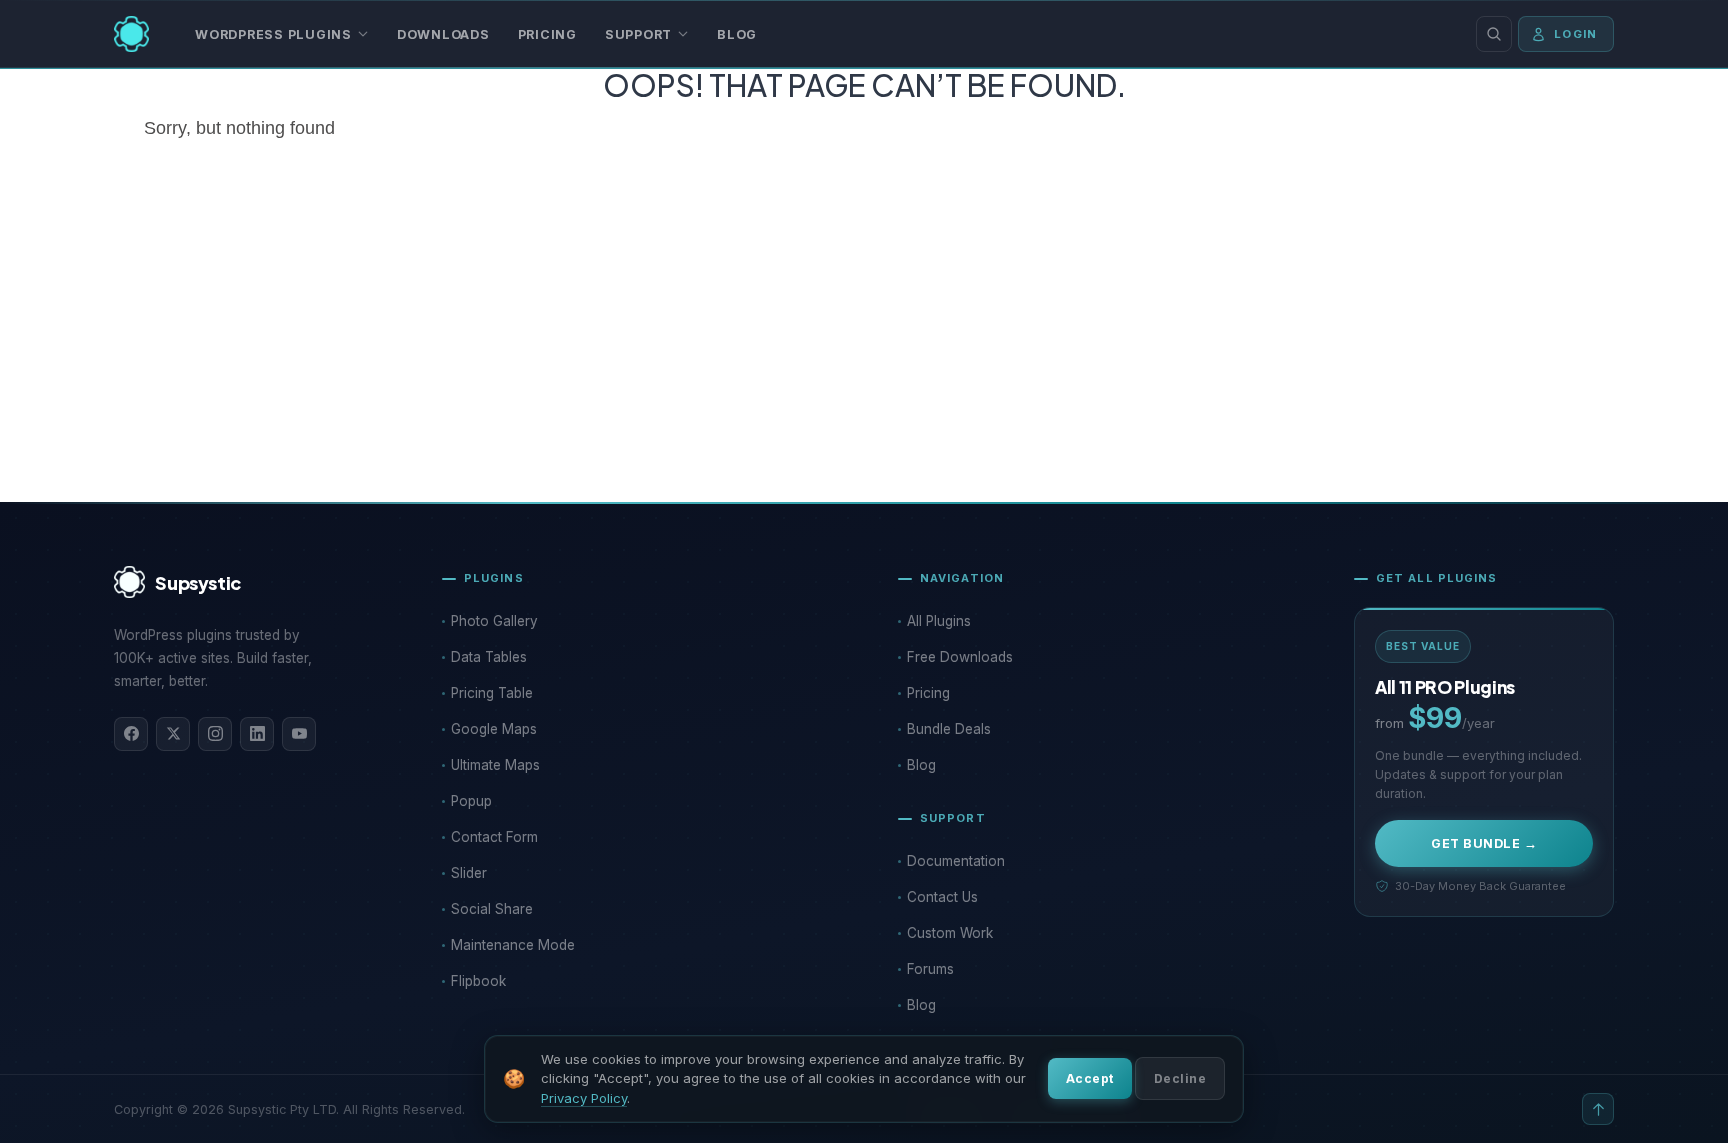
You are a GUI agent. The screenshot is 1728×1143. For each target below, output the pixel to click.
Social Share (492, 909)
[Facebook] (131, 734)
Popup (471, 801)
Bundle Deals (949, 729)
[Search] (1494, 34)
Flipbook (478, 981)
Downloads (443, 34)
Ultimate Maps (495, 765)
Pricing (547, 34)
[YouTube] (299, 734)
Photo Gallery (494, 621)
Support (638, 34)
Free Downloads (960, 657)
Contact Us (942, 897)
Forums (930, 969)
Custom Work (950, 933)
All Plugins (939, 621)
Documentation (956, 861)
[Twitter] (173, 734)
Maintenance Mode (513, 945)
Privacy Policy (584, 1098)
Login (1575, 34)
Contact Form (494, 837)
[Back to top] (1598, 1109)
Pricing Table (492, 693)
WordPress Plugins (273, 34)
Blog (737, 34)
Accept (1090, 1078)
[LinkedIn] (257, 734)
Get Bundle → (1484, 843)
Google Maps (494, 729)
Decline (1180, 1078)
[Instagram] (215, 734)
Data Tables (489, 657)
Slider (469, 873)
